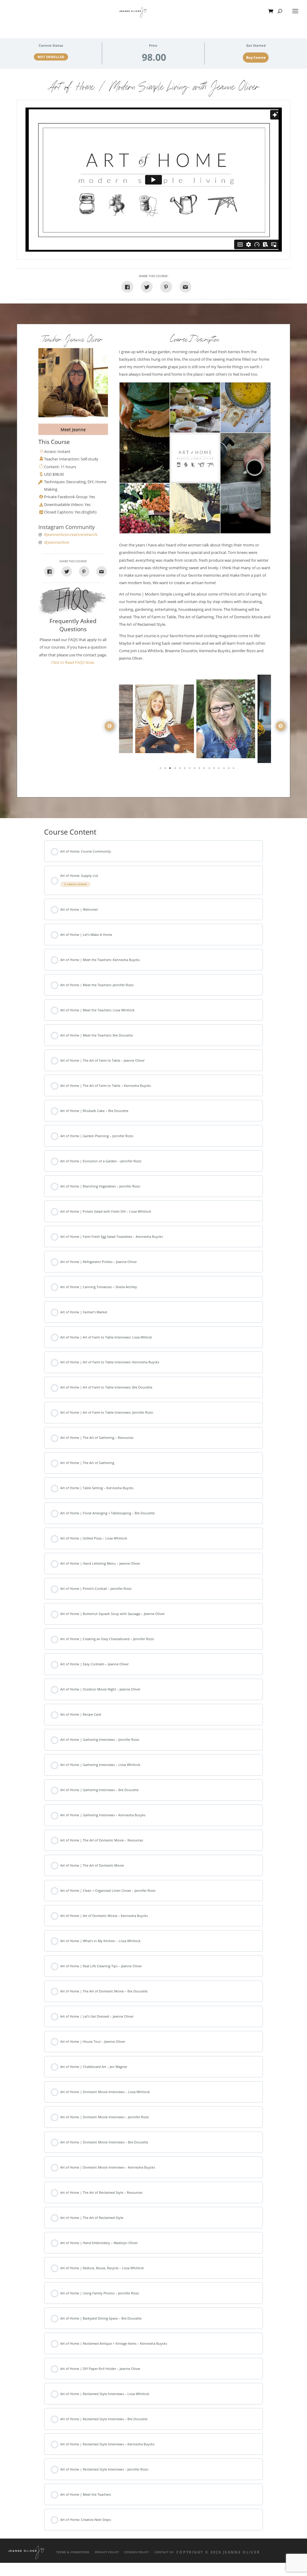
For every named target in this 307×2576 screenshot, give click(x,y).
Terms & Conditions (73, 2552)
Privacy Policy (107, 2552)
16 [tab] (234, 769)
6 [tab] (185, 769)
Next (281, 726)
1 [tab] (161, 769)
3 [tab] (171, 769)
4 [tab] (176, 769)
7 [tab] (190, 769)
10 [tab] (205, 769)
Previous (109, 726)
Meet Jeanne (73, 429)
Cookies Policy (136, 2552)
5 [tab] (180, 769)
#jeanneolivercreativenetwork (71, 535)
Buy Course (256, 58)
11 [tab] (210, 769)
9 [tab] (200, 769)
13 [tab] (219, 769)
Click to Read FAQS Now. (73, 662)
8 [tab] (195, 769)
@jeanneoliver (57, 542)
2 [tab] (166, 769)
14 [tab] (225, 769)
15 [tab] (229, 769)
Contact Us (164, 2552)
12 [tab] (215, 769)
